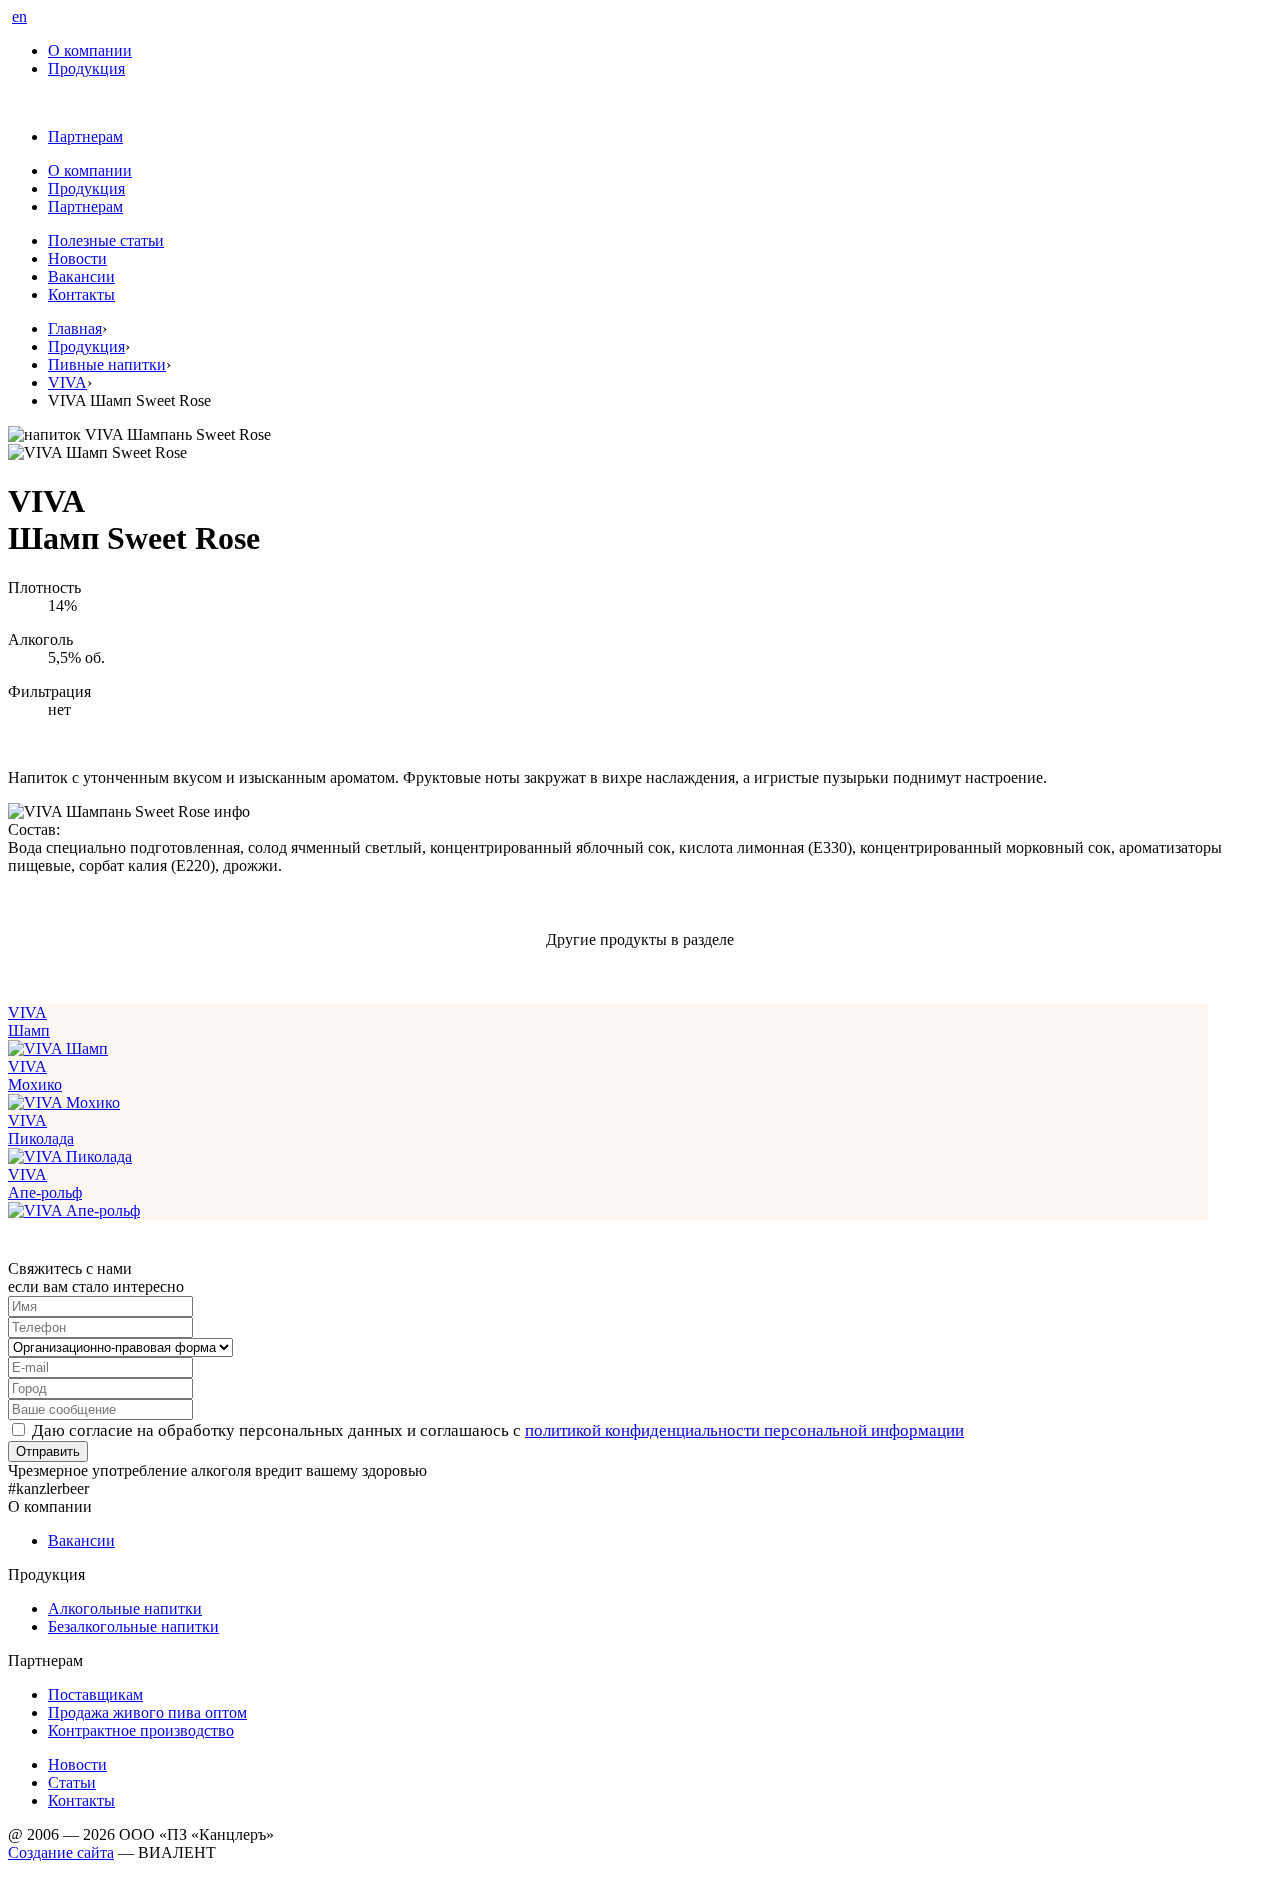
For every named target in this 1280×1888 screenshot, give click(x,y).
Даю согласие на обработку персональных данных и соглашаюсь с (498, 1430)
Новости (77, 258)
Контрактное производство (141, 1730)
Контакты (81, 294)
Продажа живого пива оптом (147, 1712)
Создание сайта (61, 1852)
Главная (75, 328)
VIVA (67, 382)
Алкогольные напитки (125, 1608)
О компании (90, 50)
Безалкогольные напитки (133, 1626)
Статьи (72, 1782)
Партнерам (85, 136)
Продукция (86, 68)
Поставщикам (95, 1694)
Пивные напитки (107, 364)
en (19, 16)
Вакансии (81, 276)
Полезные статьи (106, 240)
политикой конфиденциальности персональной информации (744, 1430)
